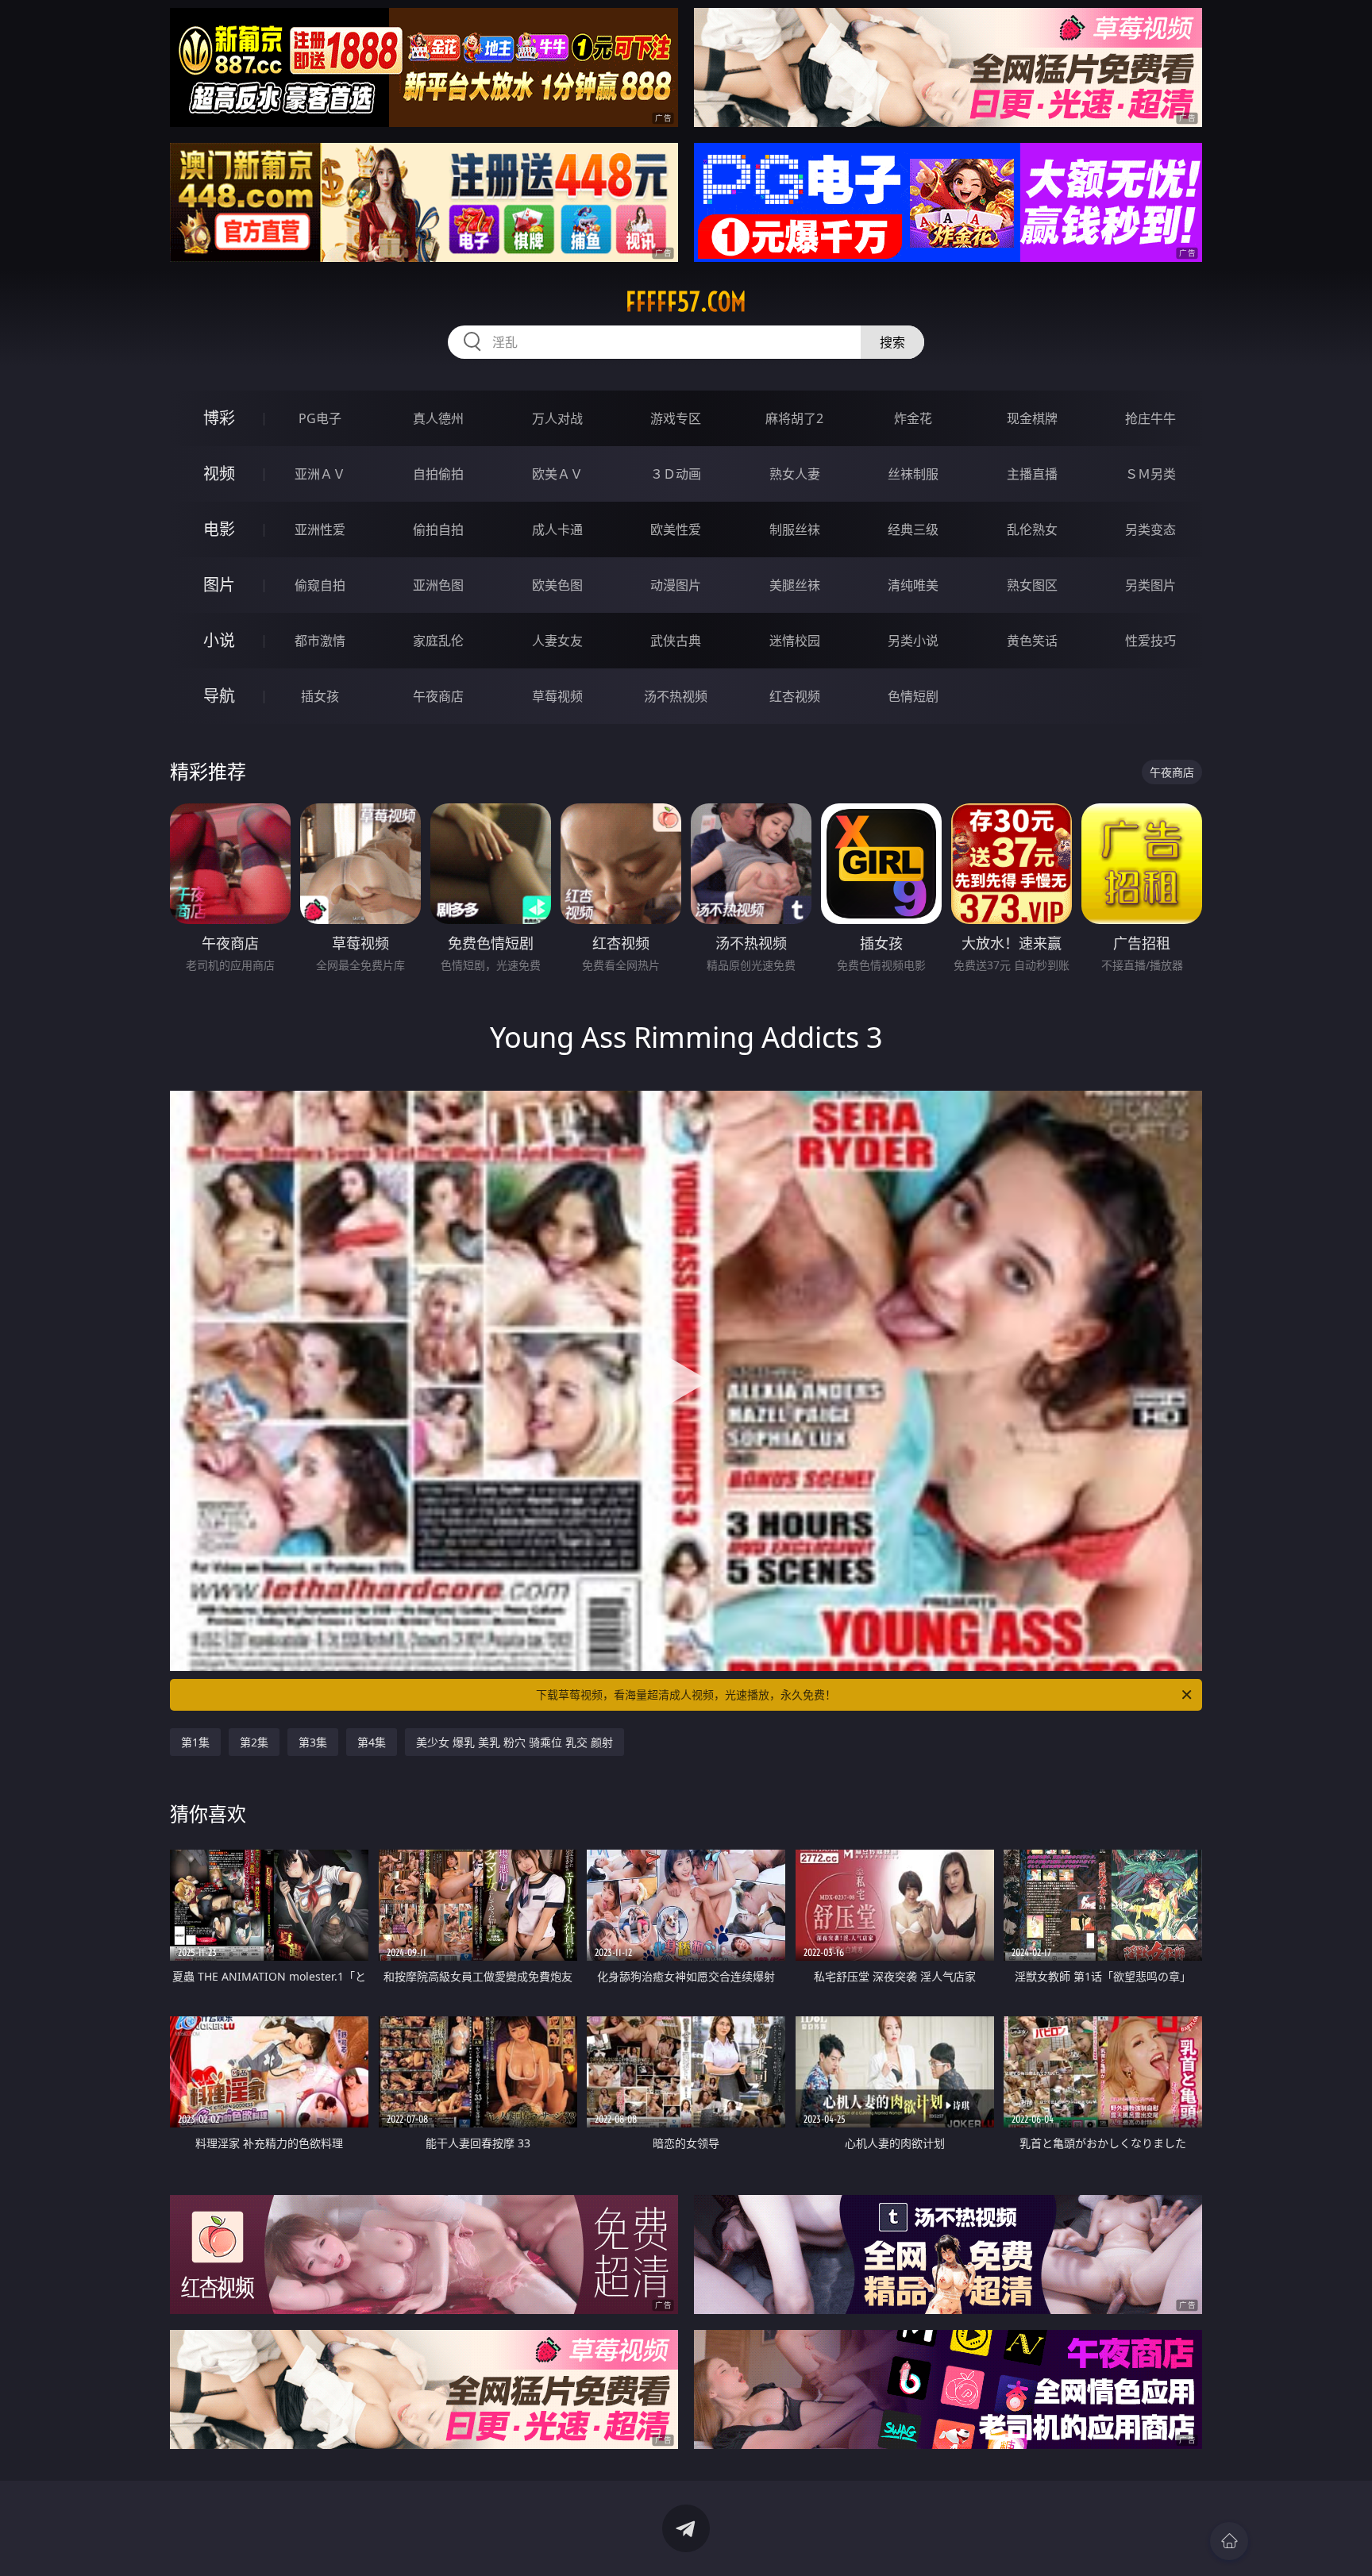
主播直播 (1032, 474)
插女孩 (320, 696)
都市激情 (320, 641)
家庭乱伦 (438, 641)
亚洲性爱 (320, 529)
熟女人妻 (795, 474)
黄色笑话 (1032, 641)
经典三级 (913, 529)
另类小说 (913, 641)
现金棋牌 (1032, 418)
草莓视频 (557, 696)
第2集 (254, 1742)
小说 (219, 640)
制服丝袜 (795, 529)
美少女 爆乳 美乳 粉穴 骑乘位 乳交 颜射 (514, 1742)
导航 (219, 696)
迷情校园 (795, 641)
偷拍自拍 (438, 529)
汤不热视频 (676, 696)
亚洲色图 (438, 585)
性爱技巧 (1150, 641)
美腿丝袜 (795, 585)
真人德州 (438, 418)
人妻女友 (557, 641)
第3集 (313, 1742)
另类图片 (1150, 585)
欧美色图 (557, 585)
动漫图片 (676, 585)
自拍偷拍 (438, 474)
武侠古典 (676, 641)
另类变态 (1150, 529)
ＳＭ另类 (1150, 474)
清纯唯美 (913, 585)
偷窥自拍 (320, 585)
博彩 (219, 418)
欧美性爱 (676, 529)
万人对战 (557, 418)
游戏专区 (676, 418)
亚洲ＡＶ (320, 474)
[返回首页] (1229, 2541)
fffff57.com (686, 302)
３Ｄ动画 (676, 474)
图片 (219, 585)
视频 (219, 474)
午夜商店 (438, 696)
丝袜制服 (913, 474)
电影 (219, 529)
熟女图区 (1032, 585)
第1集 (195, 1742)
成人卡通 (557, 529)
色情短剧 (913, 696)
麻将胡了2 (794, 418)
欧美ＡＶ (557, 474)
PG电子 (320, 418)
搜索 (892, 342)
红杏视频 (795, 696)
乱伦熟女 (1032, 529)
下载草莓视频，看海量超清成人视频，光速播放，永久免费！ (686, 1694)
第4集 (372, 1742)
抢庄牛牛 (1150, 418)
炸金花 (913, 418)
